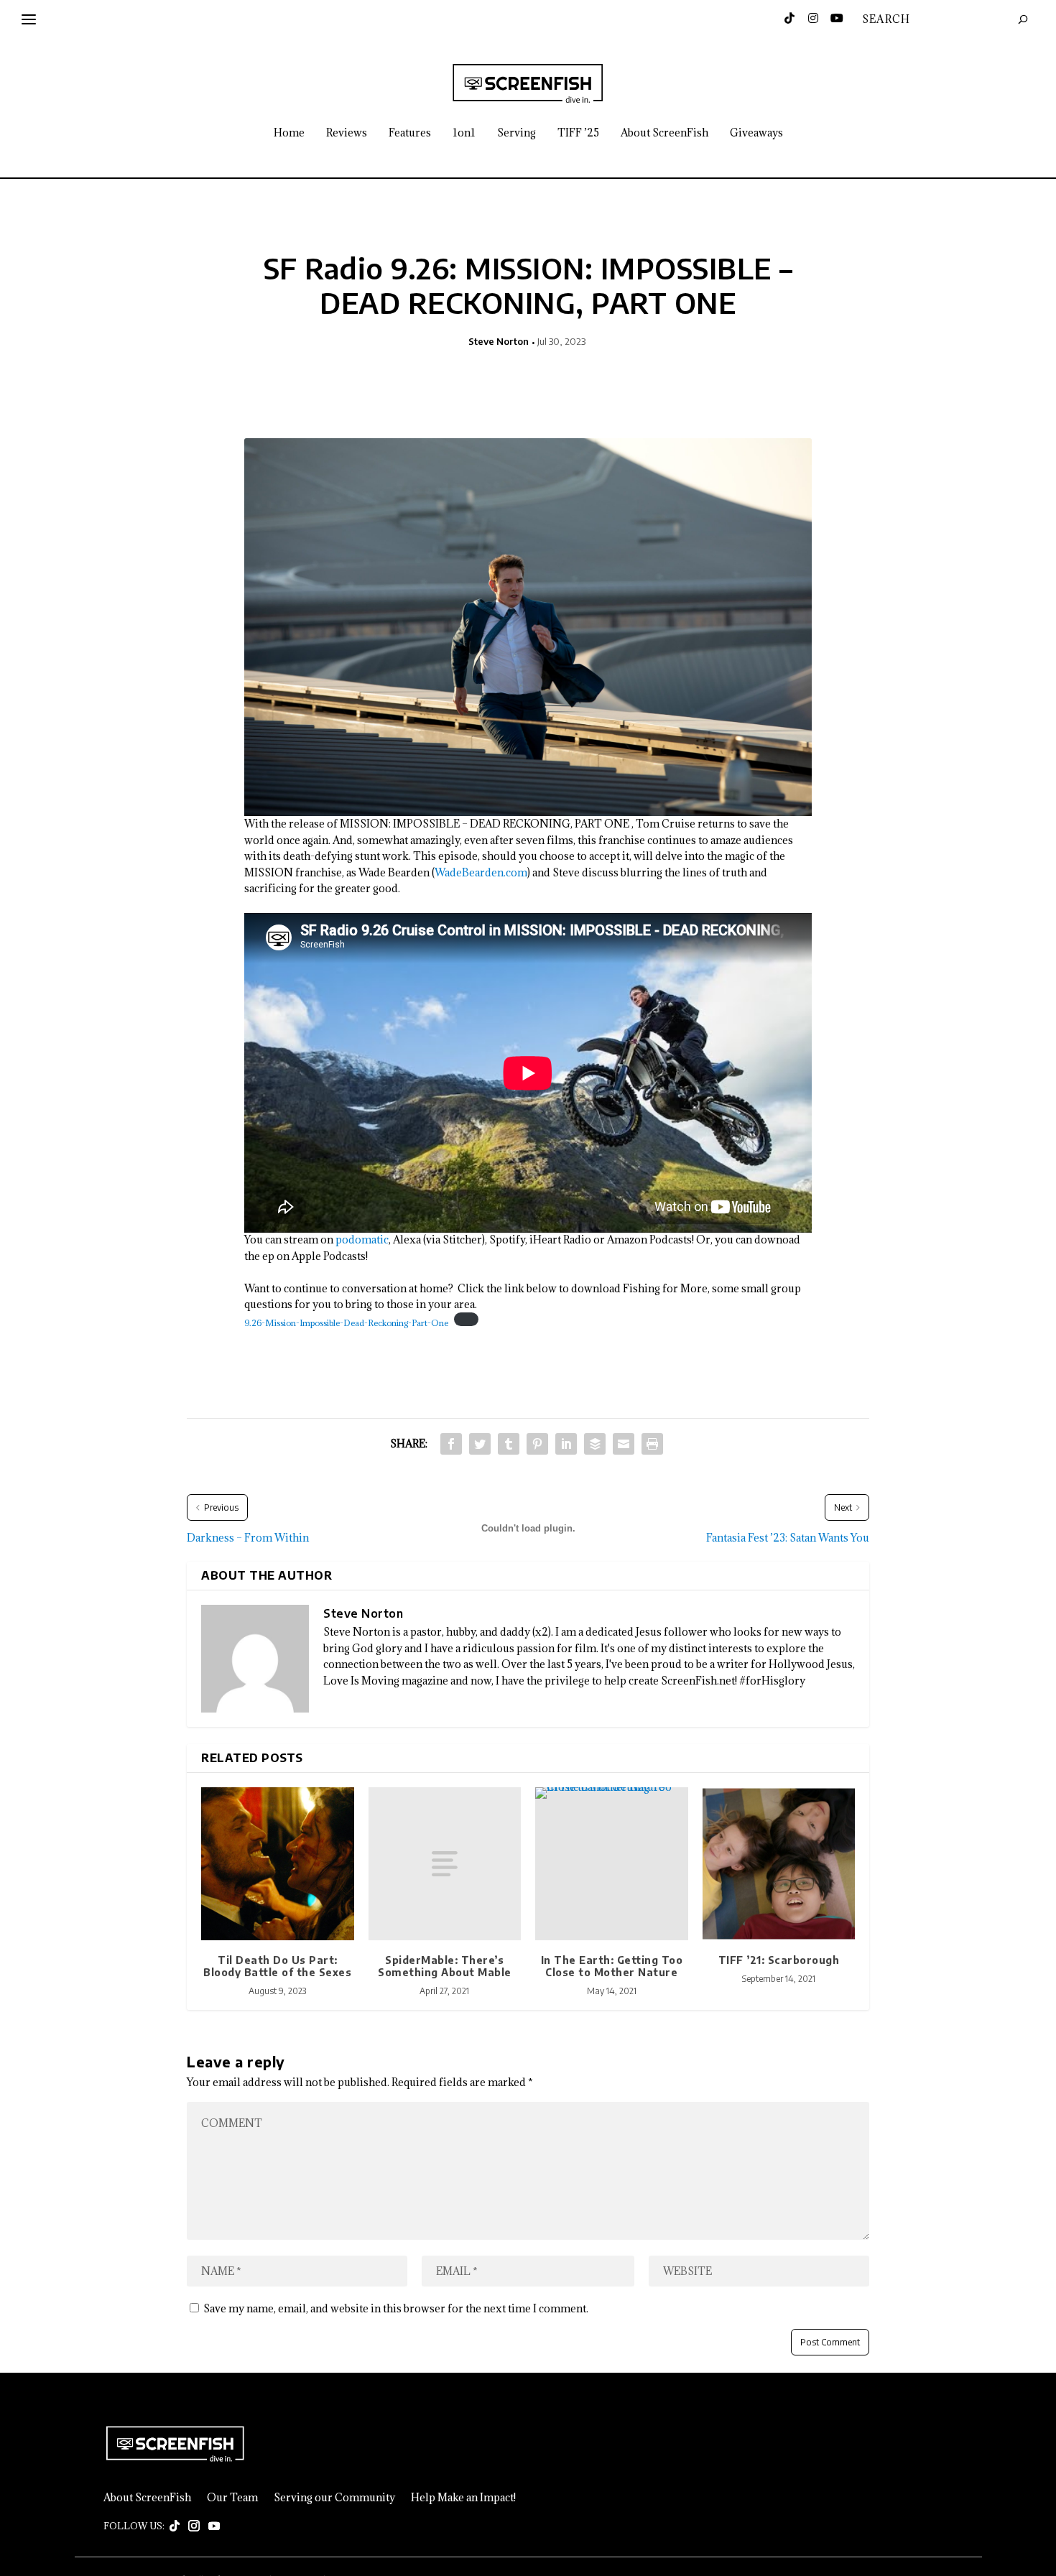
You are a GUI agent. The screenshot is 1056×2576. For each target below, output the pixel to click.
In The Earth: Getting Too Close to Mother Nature (612, 1966)
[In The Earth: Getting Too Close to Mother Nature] (612, 1864)
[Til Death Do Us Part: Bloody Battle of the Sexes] (278, 1864)
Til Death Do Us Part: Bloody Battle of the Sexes (277, 1966)
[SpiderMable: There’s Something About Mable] (445, 1864)
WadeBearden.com (481, 872)
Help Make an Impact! (463, 2498)
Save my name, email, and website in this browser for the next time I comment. (396, 2308)
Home (289, 133)
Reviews (347, 133)
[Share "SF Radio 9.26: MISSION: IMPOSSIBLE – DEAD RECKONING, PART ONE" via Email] (624, 1444)
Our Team (232, 2498)
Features (410, 133)
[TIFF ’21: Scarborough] (779, 1864)
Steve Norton (499, 341)
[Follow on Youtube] (214, 2526)
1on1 (464, 133)
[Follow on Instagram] (194, 2526)
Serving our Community (334, 2498)
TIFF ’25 (578, 133)
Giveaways (756, 133)
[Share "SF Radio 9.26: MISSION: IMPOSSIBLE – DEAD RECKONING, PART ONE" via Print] (652, 1444)
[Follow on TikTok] (175, 2526)
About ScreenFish (664, 133)
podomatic (362, 1240)
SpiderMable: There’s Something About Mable (445, 1966)
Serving (517, 133)
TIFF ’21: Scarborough (779, 1960)
